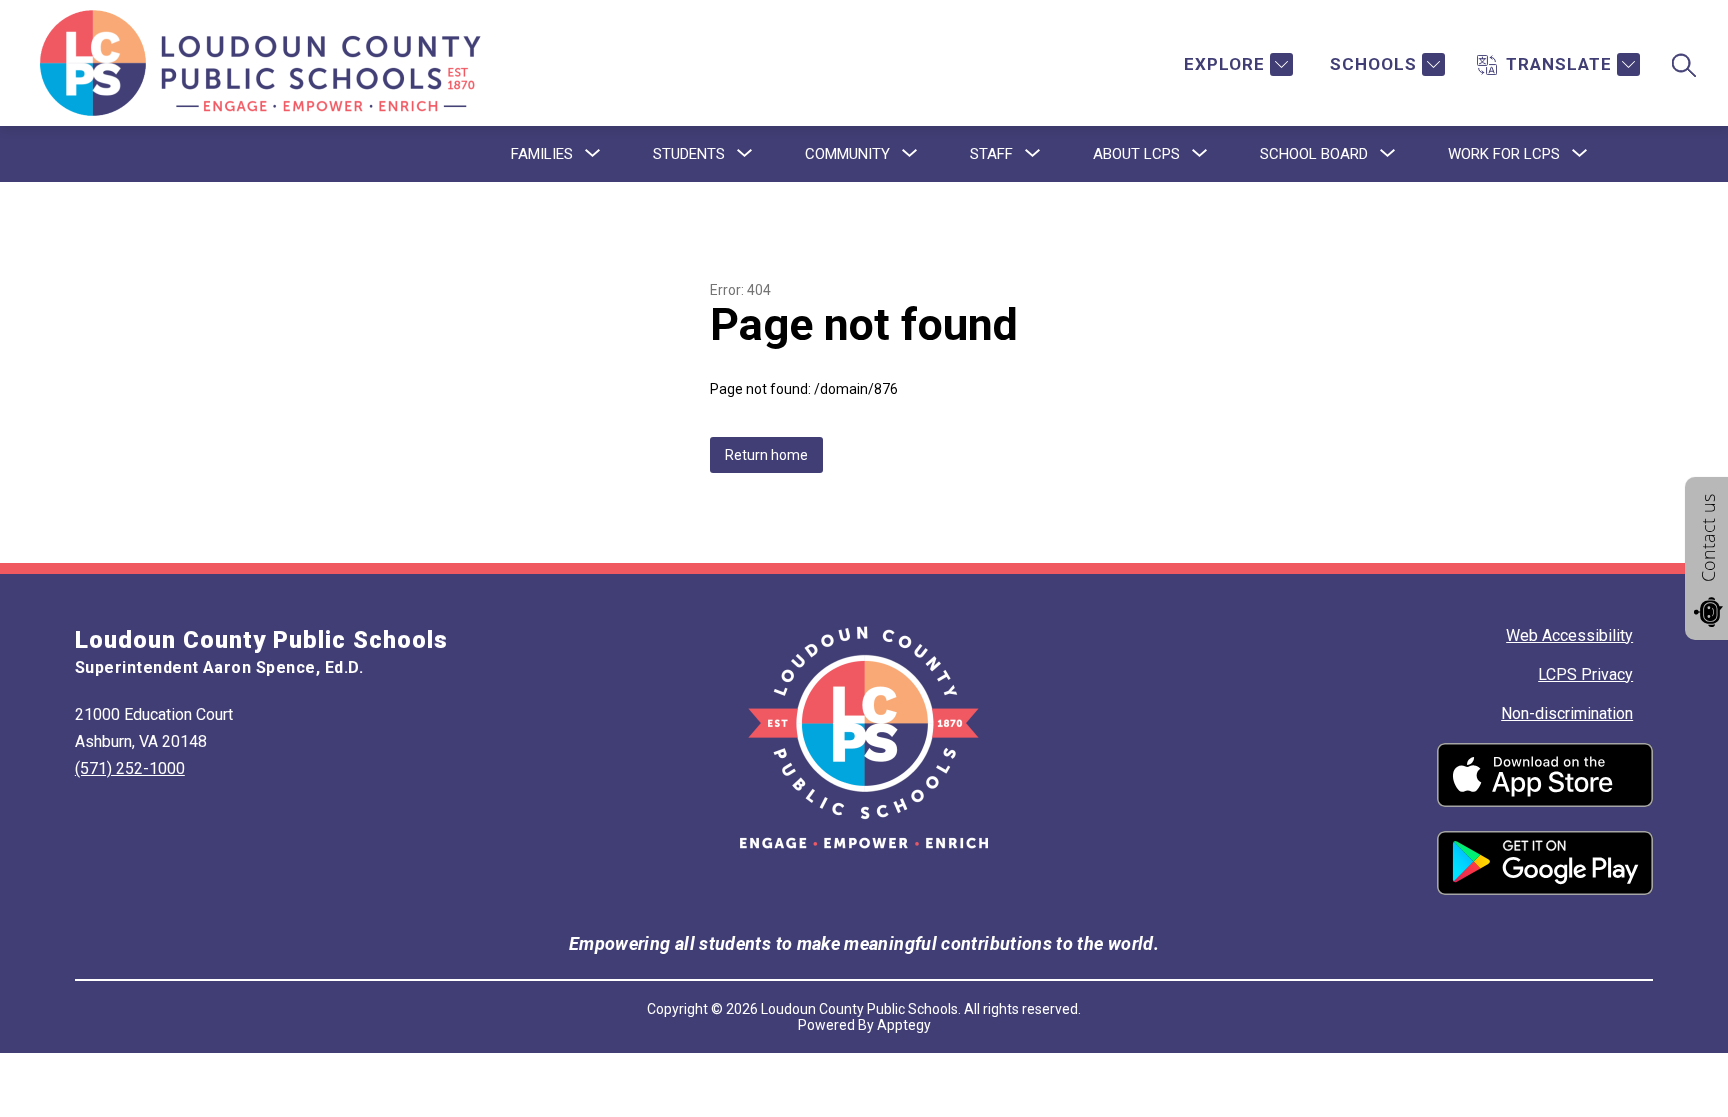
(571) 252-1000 (130, 768)
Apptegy (904, 1025)
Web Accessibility (1569, 635)
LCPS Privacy (1585, 674)
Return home (766, 455)
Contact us (1708, 538)
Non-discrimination (1567, 713)
